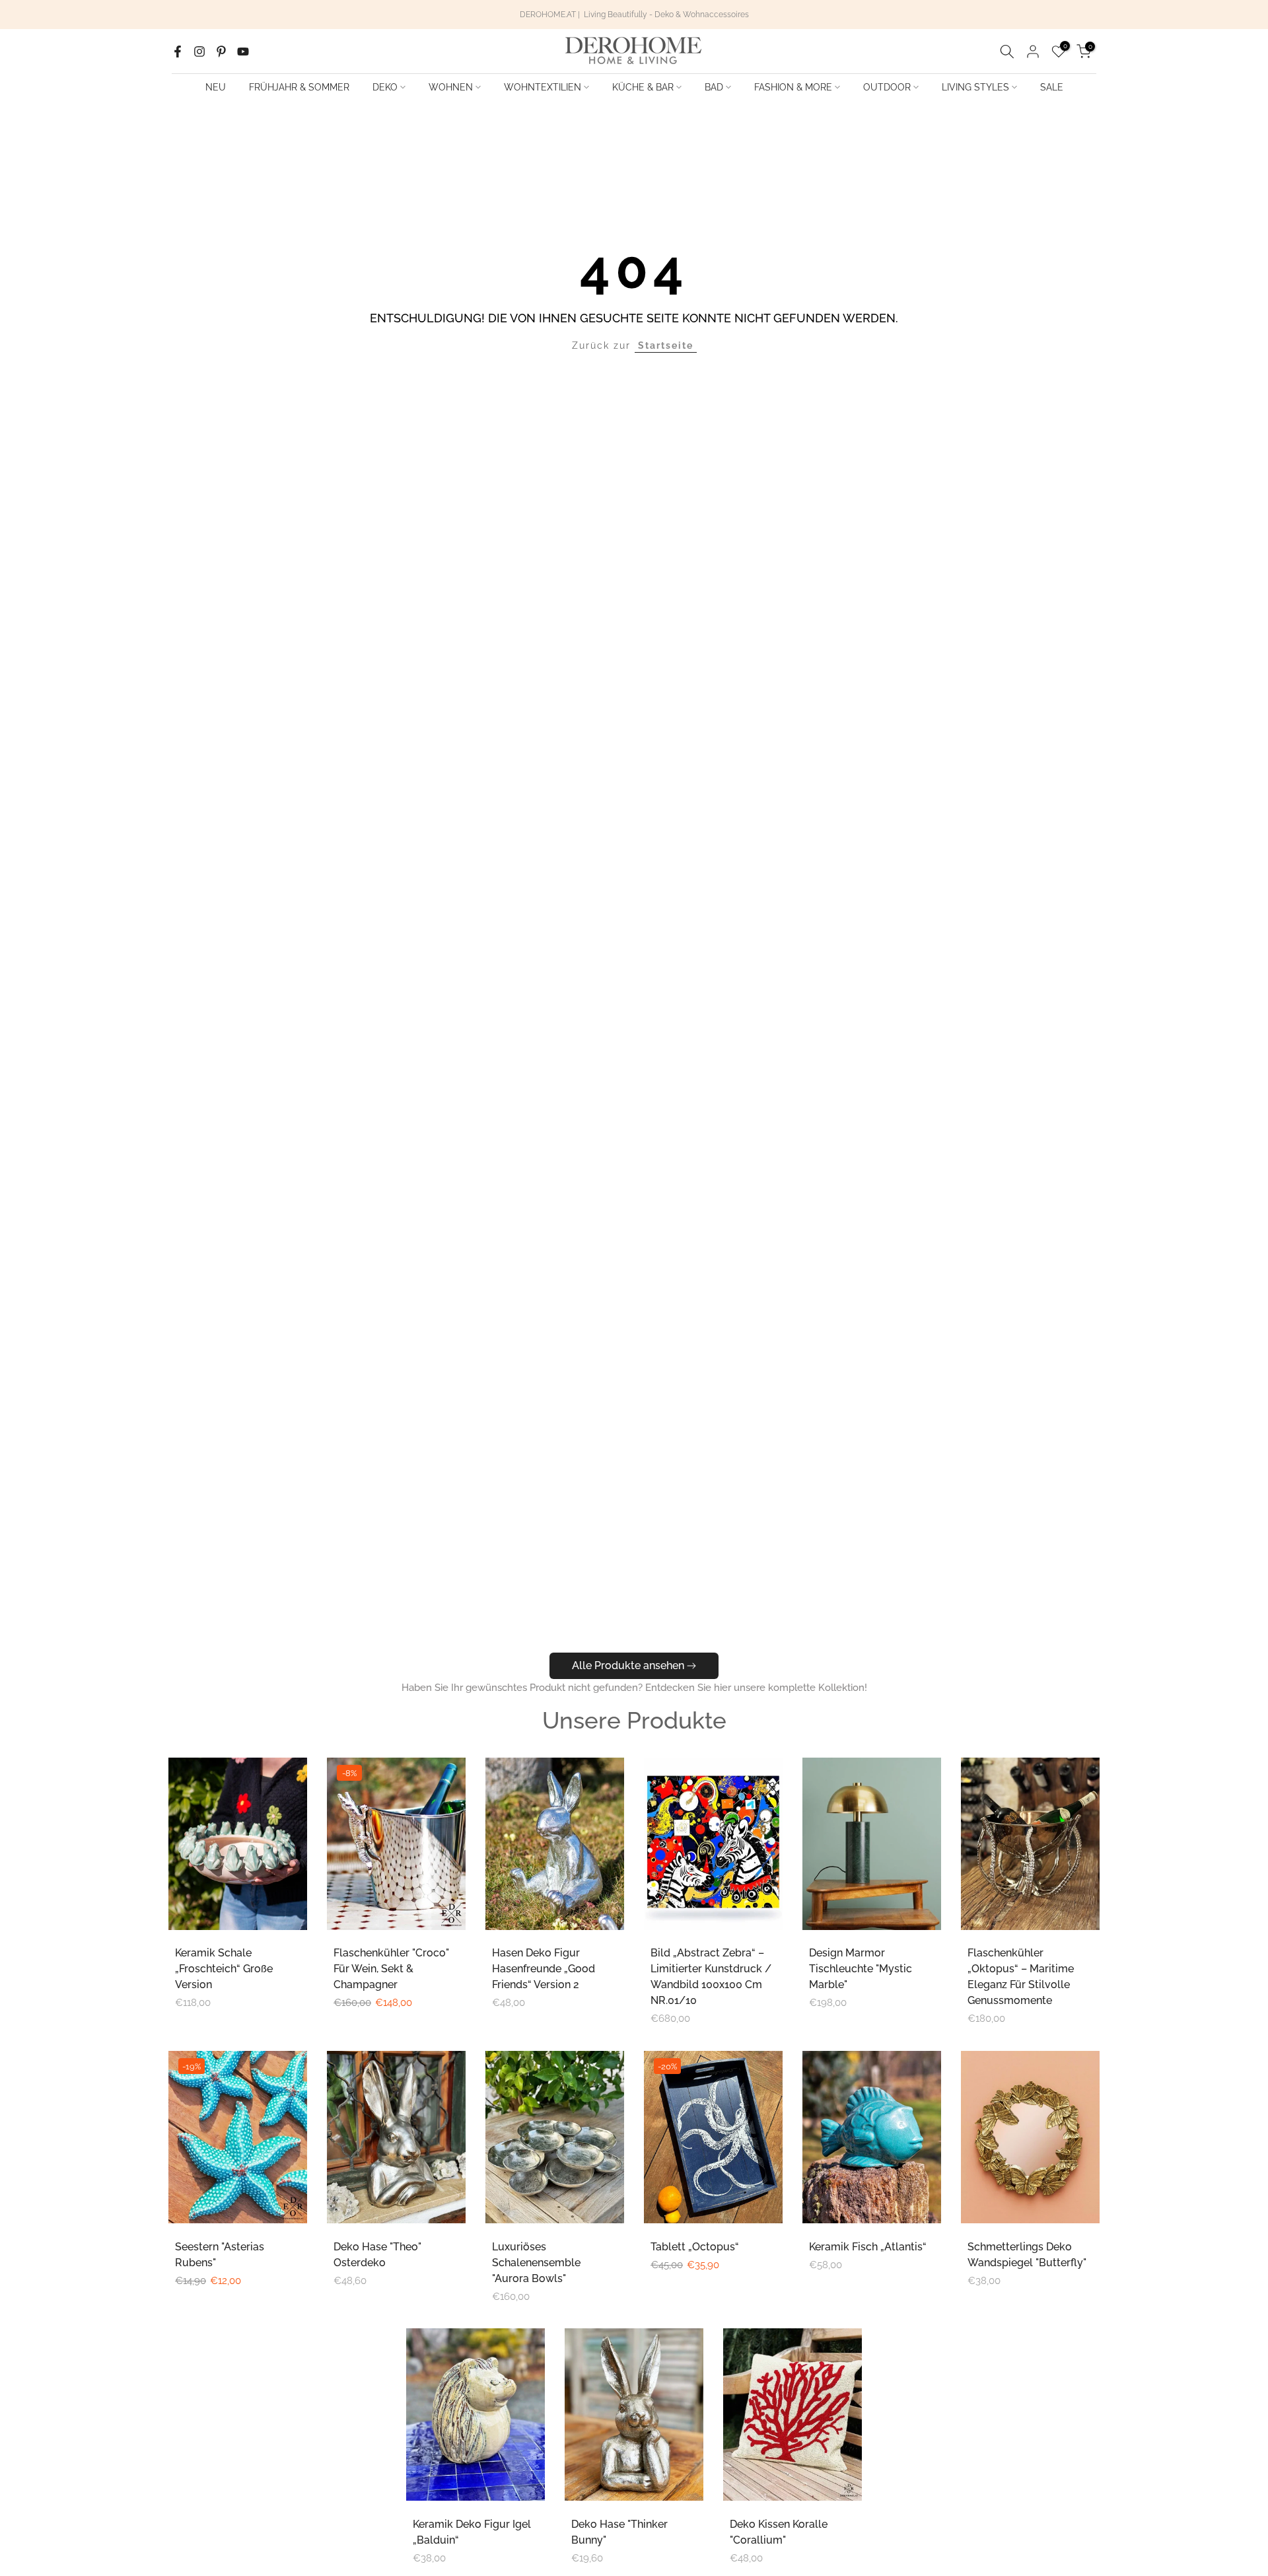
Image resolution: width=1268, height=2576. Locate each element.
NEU (216, 87)
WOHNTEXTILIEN (543, 87)
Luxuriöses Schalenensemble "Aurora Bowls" (536, 2263)
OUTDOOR (887, 87)
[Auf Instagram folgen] (199, 52)
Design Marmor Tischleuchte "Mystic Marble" (861, 1969)
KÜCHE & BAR (643, 87)
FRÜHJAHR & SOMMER (299, 87)
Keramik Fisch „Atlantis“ (868, 2247)
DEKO (385, 87)
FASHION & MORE (793, 87)
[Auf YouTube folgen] (243, 52)
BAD (714, 87)
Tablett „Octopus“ (695, 2247)
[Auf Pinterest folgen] (221, 52)
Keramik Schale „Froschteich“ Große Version (224, 1969)
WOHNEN (451, 87)
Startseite (666, 345)
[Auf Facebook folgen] (178, 52)
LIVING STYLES (975, 87)
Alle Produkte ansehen (628, 1665)
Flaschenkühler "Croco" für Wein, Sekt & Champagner (391, 1969)
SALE (1052, 87)
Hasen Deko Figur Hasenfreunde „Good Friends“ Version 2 (544, 1969)
